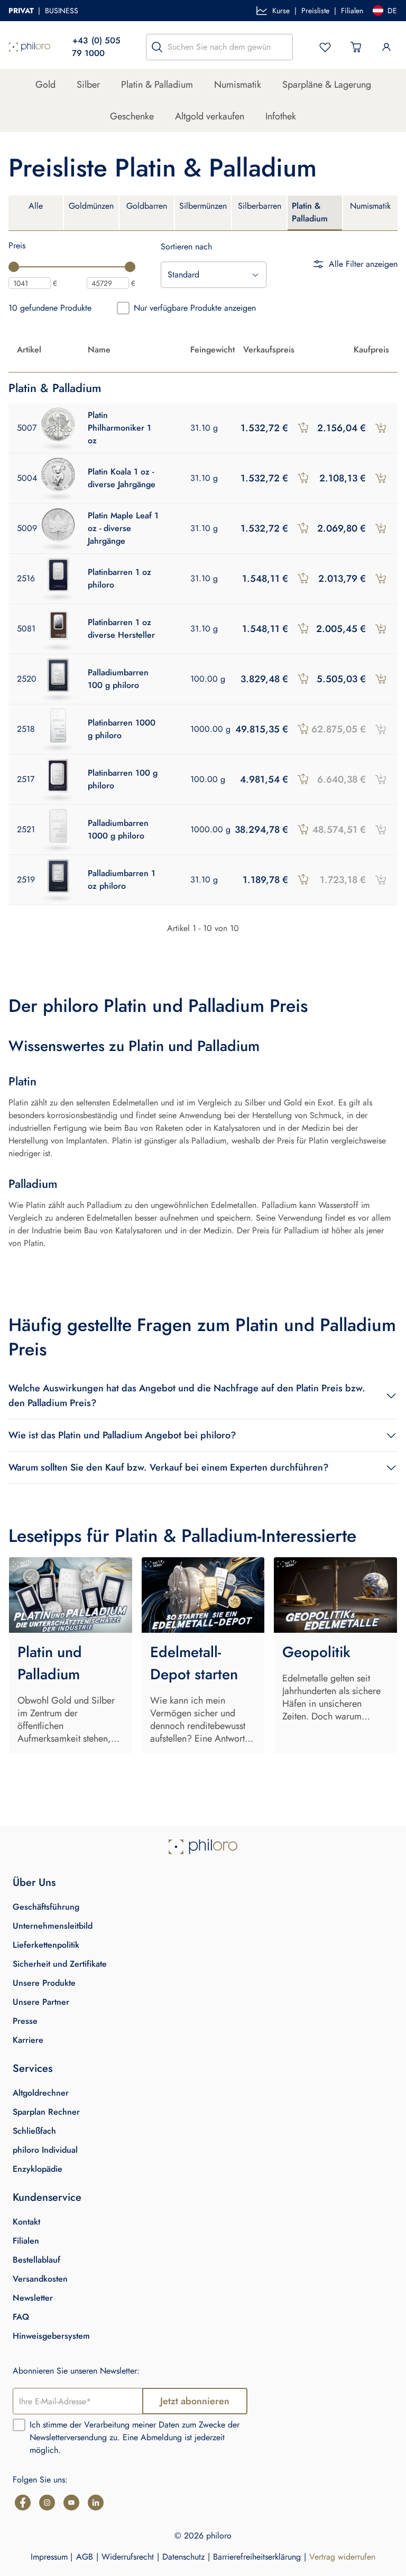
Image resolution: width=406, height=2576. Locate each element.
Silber (88, 85)
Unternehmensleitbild (53, 1926)
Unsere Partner (41, 2002)
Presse (25, 2021)
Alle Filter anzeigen (363, 264)
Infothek (281, 116)
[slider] (14, 267)
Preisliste (315, 11)
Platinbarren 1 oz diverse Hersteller (121, 629)
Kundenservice (47, 2197)
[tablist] (203, 213)
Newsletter (33, 2298)
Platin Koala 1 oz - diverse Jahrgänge (122, 478)
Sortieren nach (186, 247)
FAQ (21, 2317)
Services (33, 2068)
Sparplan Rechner (46, 2112)
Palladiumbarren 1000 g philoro (118, 829)
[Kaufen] (381, 428)
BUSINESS (62, 11)
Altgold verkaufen (210, 116)
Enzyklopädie (38, 2169)
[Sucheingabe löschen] (282, 47)
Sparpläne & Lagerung (327, 85)
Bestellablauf (36, 2260)
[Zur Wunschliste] (325, 47)
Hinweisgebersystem (51, 2336)
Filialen (352, 11)
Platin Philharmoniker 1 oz (119, 428)
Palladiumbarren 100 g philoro (118, 679)
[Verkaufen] (303, 428)
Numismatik (238, 85)
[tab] (36, 213)
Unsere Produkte (44, 1983)
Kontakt (26, 2222)
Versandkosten (40, 2279)
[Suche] (157, 47)
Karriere (28, 2040)
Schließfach (34, 2131)
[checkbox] (123, 308)
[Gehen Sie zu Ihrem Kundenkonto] (386, 47)
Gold (45, 85)
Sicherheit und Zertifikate (60, 1964)
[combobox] (214, 275)
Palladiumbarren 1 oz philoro (122, 880)
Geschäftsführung (46, 1907)
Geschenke (132, 116)
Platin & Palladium (157, 85)
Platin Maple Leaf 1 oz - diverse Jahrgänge (123, 528)
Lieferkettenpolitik (46, 1945)
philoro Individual (45, 2150)
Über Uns (34, 1882)
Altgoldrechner (41, 2093)
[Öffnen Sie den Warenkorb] (356, 47)
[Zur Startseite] (30, 47)
